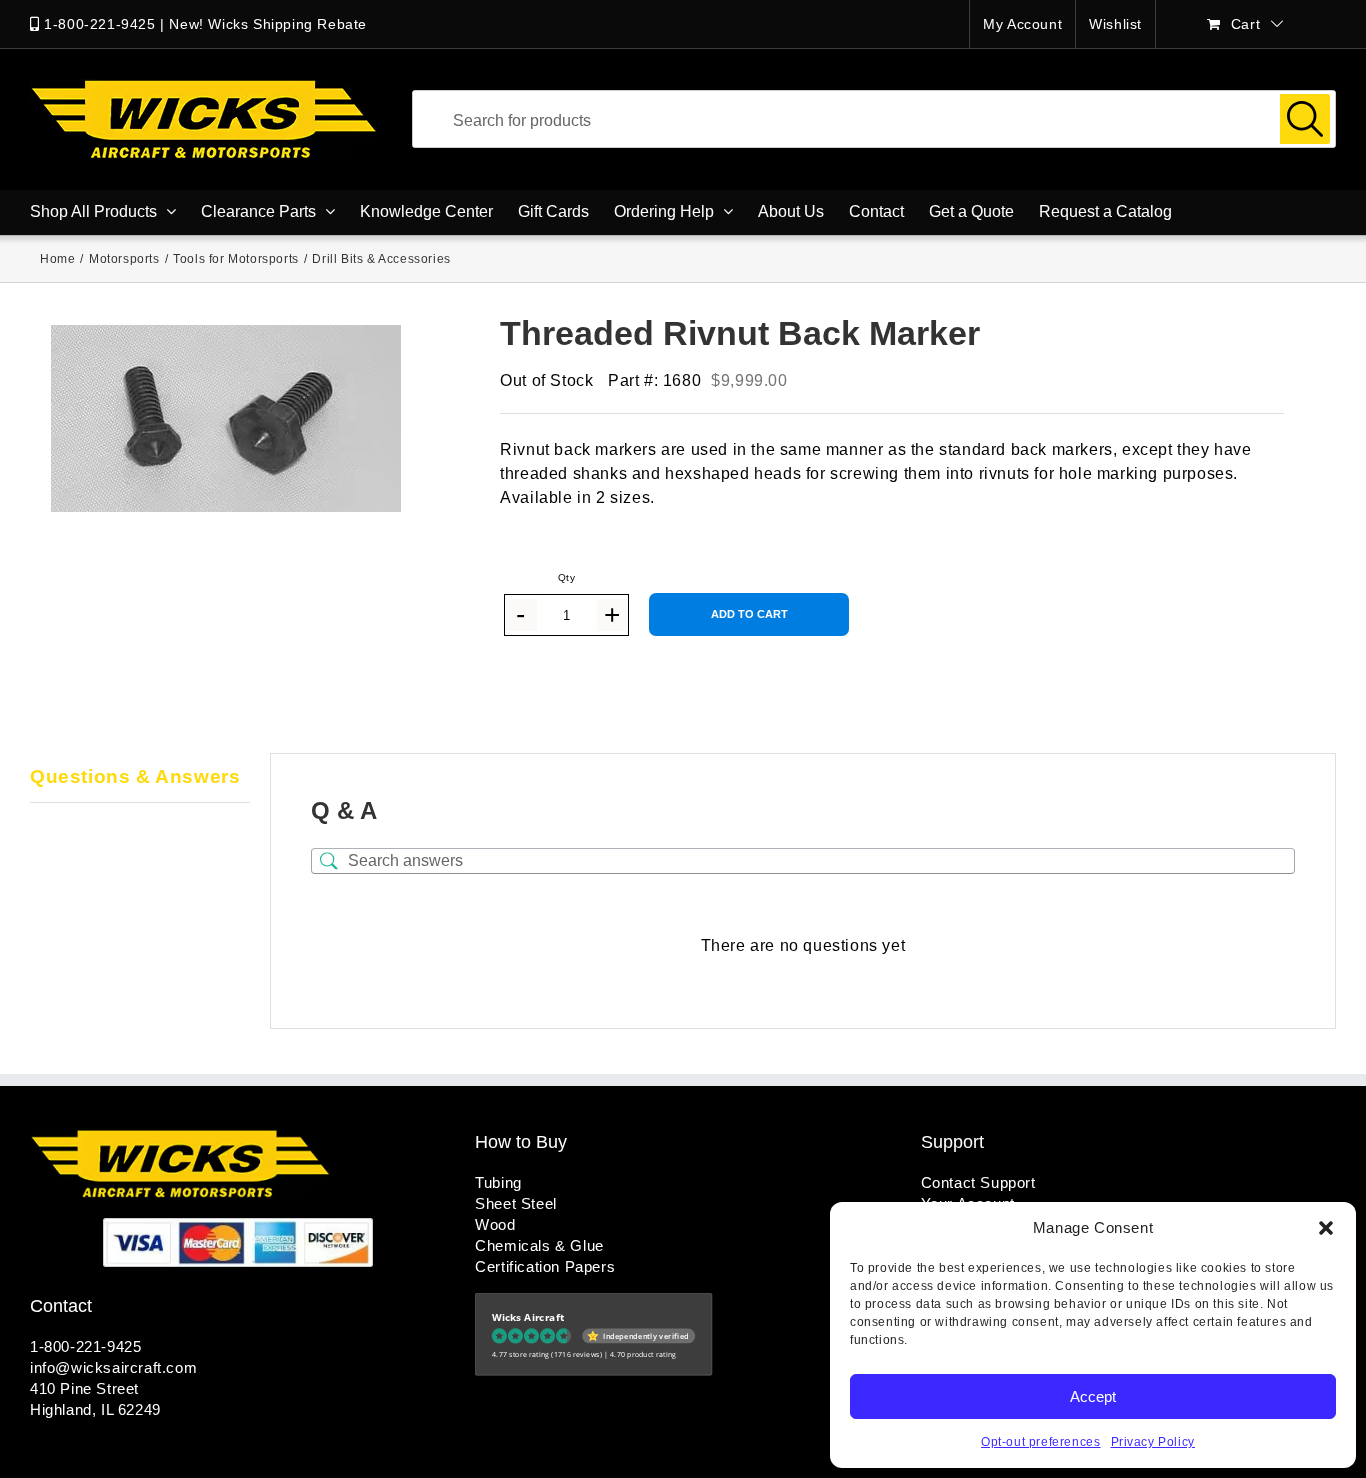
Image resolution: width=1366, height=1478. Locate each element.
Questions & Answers (135, 776)
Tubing (498, 1182)
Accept (1093, 1396)
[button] (1326, 1228)
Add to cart (749, 614)
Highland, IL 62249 (95, 1409)
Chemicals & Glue (539, 1245)
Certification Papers (545, 1266)
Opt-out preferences (1040, 1442)
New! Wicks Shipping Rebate (268, 24)
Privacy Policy (1153, 1442)
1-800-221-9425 (99, 24)
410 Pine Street (84, 1388)
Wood (495, 1224)
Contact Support (978, 1182)
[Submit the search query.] (1305, 119)
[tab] (140, 778)
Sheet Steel (516, 1203)
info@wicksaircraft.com (113, 1367)
